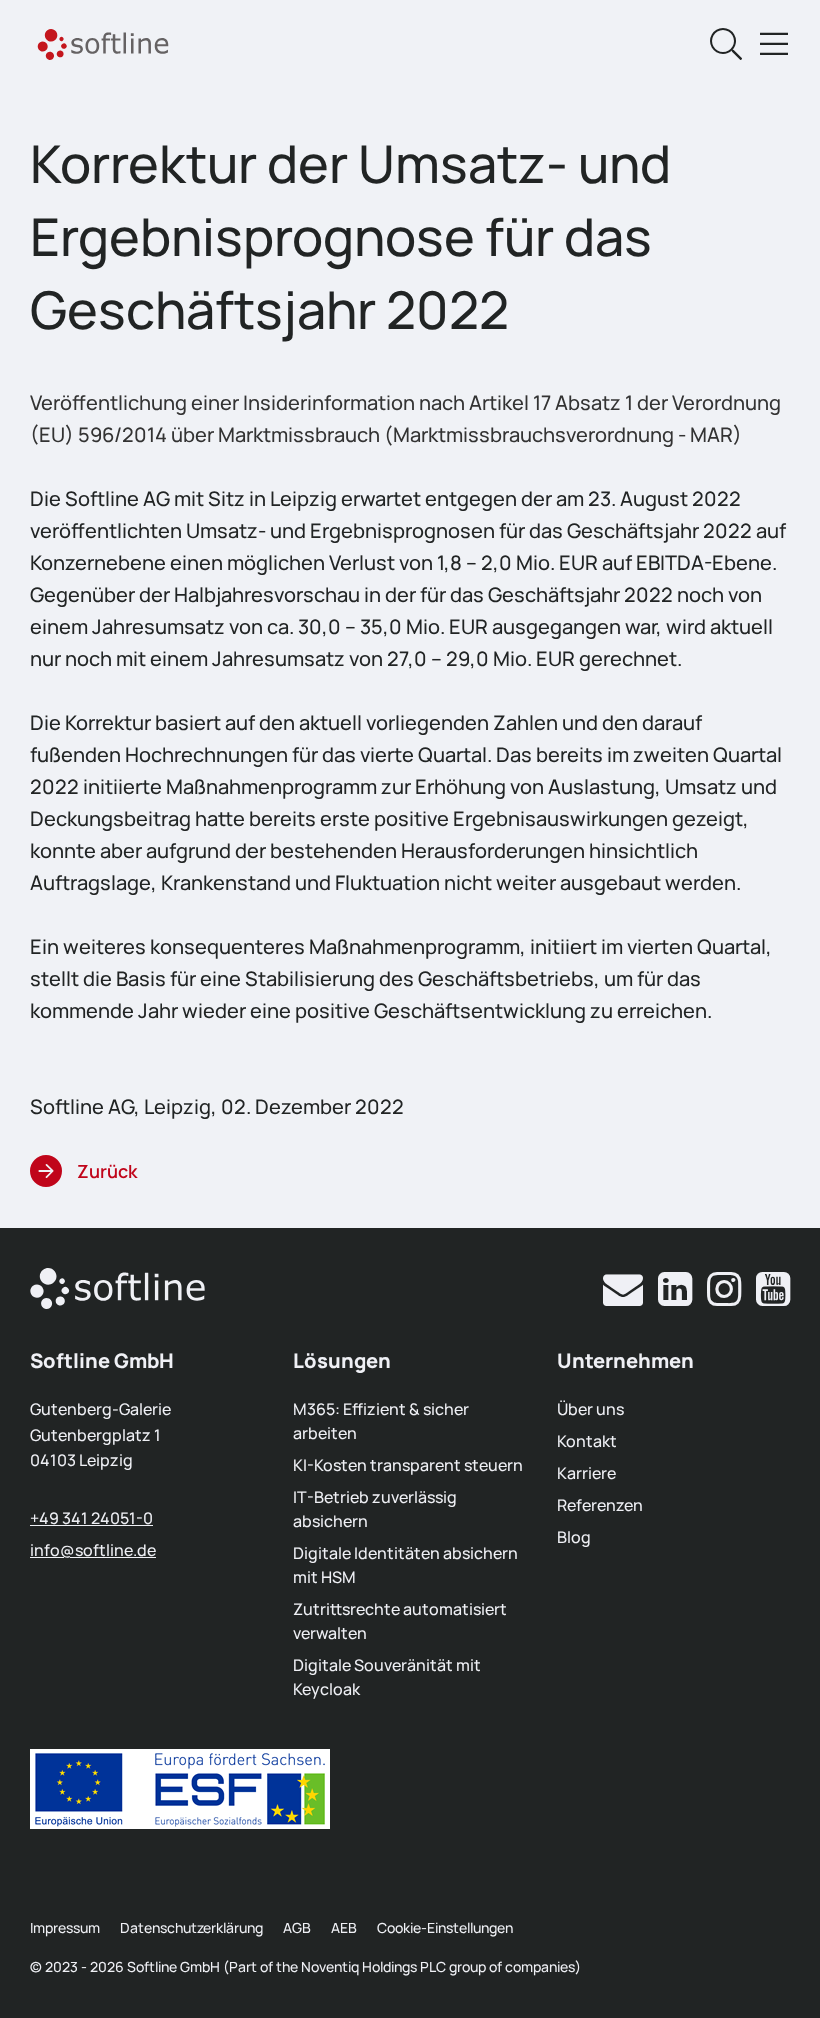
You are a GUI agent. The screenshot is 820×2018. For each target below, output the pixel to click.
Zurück (107, 1171)
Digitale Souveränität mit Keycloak (387, 1677)
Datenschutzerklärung (191, 1927)
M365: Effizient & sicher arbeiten (381, 1421)
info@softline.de (93, 1550)
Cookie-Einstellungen (445, 1927)
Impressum (65, 1927)
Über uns (590, 1409)
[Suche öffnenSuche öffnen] (726, 44)
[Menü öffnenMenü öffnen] (774, 44)
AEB (344, 1927)
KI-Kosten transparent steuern (408, 1465)
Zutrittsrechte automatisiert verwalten (400, 1621)
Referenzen (600, 1505)
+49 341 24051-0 (91, 1518)
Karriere (586, 1473)
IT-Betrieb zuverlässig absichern (375, 1509)
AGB (297, 1927)
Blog (574, 1537)
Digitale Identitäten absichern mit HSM (405, 1565)
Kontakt (587, 1441)
